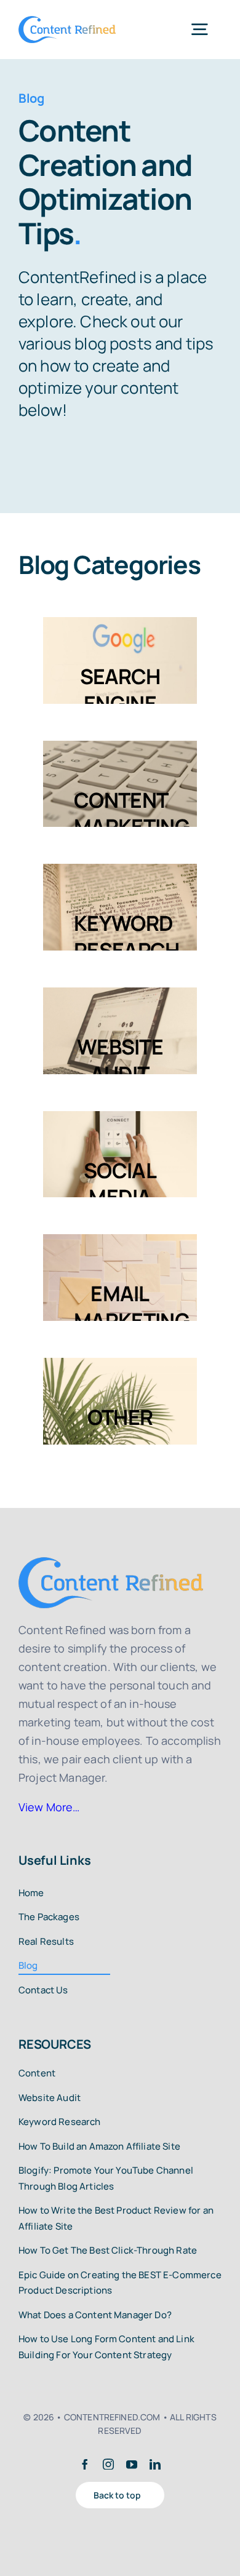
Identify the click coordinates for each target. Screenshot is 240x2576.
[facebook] (85, 2464)
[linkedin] (155, 2464)
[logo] (67, 22)
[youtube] (132, 2464)
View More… (49, 1807)
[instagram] (108, 2464)
